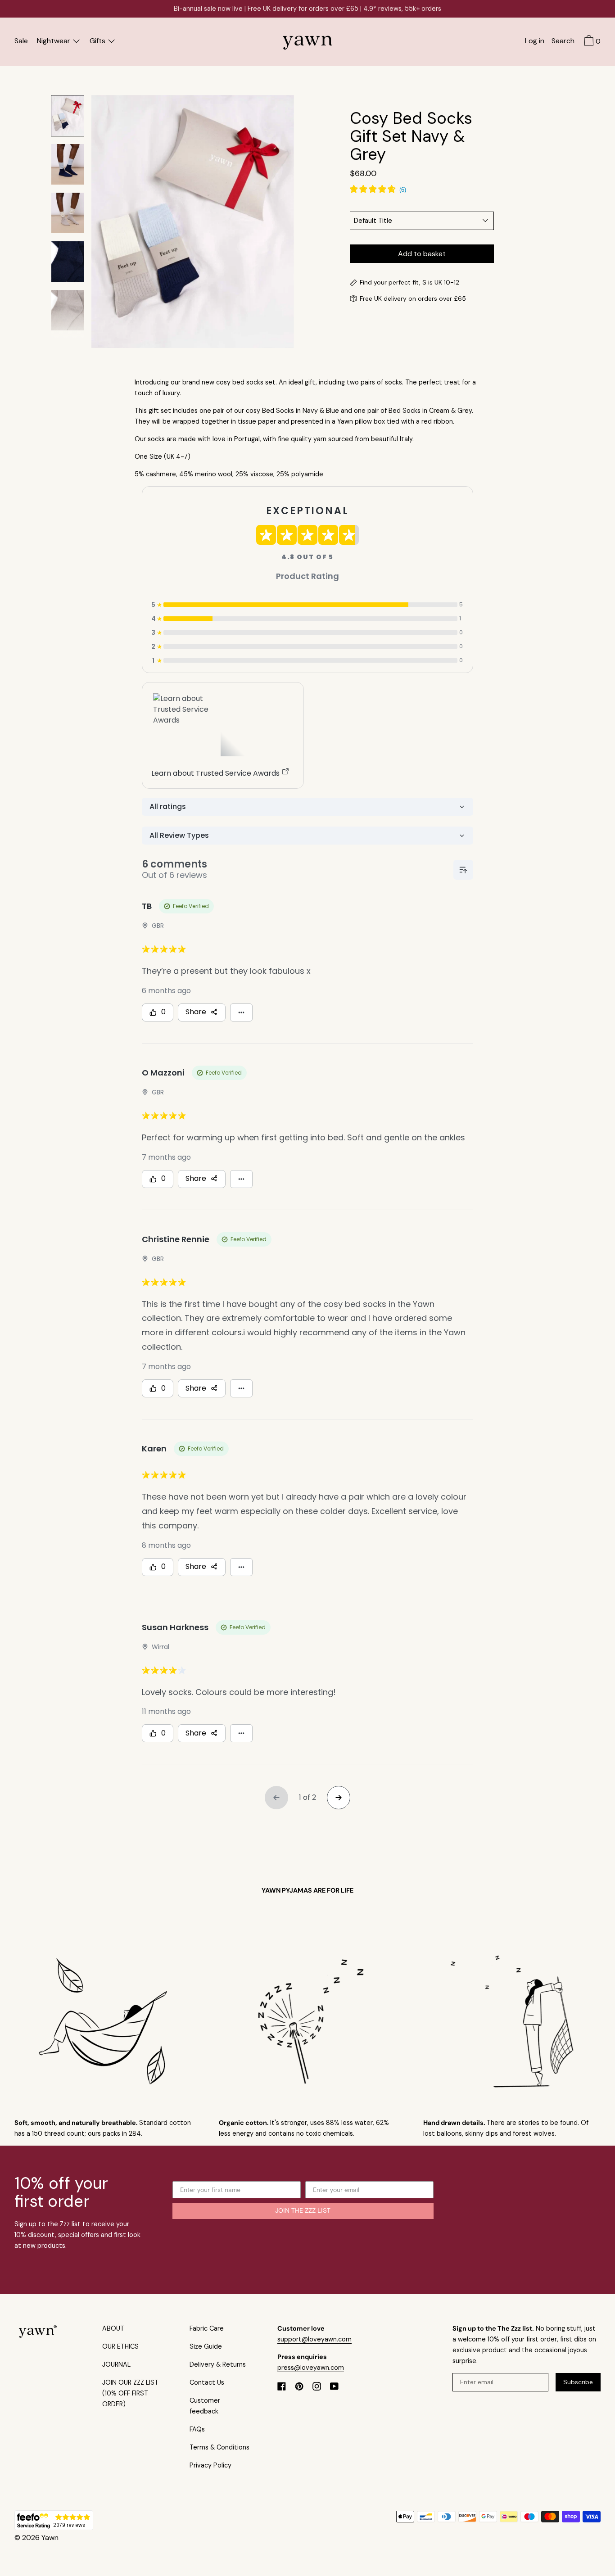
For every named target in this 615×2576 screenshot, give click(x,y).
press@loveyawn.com (311, 2368)
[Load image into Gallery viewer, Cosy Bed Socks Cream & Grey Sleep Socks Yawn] (68, 213)
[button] (563, 42)
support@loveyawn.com (314, 2339)
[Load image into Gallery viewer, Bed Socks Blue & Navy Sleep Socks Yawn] (68, 164)
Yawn (50, 2538)
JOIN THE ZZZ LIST (303, 2211)
